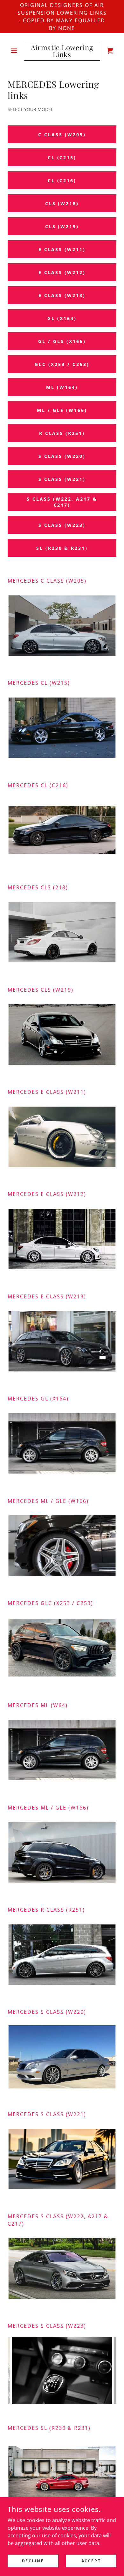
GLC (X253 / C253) (62, 364)
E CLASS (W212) (62, 272)
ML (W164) (62, 387)
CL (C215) (62, 157)
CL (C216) (62, 180)
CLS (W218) (62, 203)
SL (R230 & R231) (62, 548)
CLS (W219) (62, 226)
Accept (91, 2561)
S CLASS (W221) (62, 479)
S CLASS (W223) (62, 525)
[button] (16, 51)
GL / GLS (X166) (62, 341)
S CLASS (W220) (62, 456)
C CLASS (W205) (62, 134)
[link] (62, 51)
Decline (33, 2561)
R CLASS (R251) (62, 433)
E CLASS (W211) (62, 249)
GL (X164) (62, 318)
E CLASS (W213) (62, 295)
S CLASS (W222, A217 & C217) (62, 502)
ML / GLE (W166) (62, 410)
